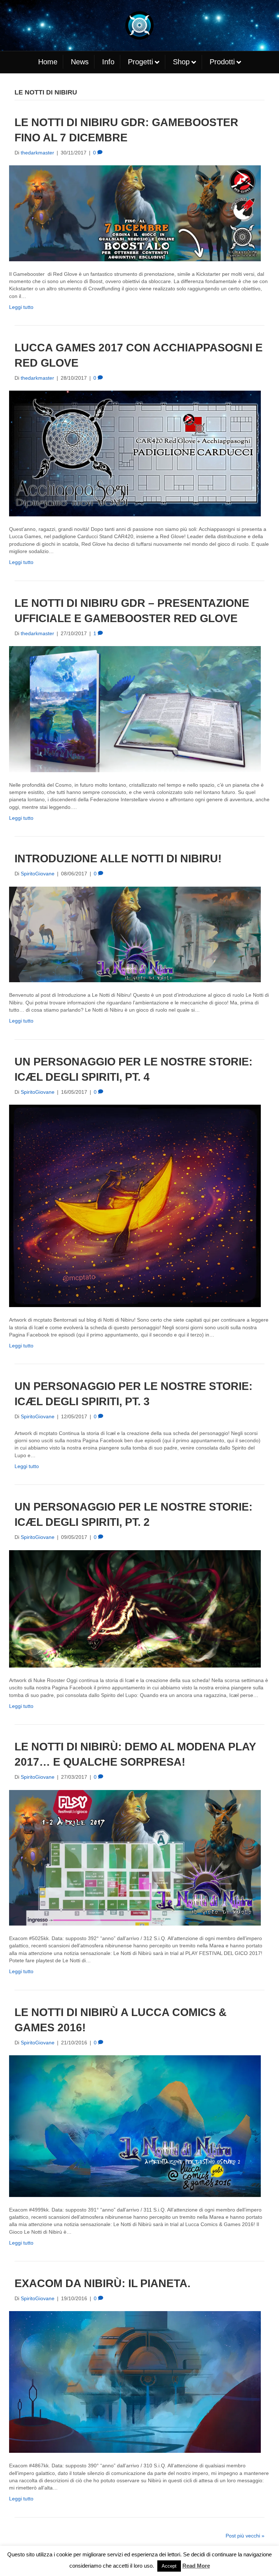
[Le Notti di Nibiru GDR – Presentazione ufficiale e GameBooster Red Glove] (135, 709)
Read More (196, 2566)
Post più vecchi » (245, 2536)
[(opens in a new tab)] (135, 934)
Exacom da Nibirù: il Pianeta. (102, 2283)
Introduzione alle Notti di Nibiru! (118, 858)
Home (48, 62)
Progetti (140, 62)
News (80, 62)
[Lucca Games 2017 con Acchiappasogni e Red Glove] (135, 453)
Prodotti (222, 62)
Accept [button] (169, 2566)
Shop (181, 62)
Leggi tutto (21, 307)
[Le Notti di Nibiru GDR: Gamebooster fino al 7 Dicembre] (135, 213)
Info (108, 62)
